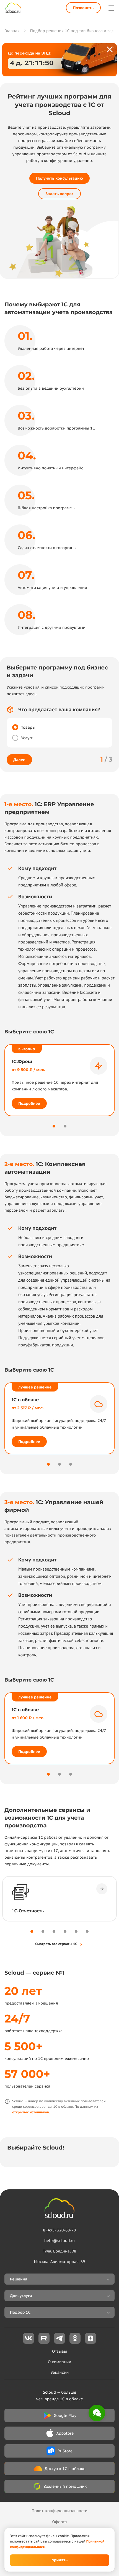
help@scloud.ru (60, 2241)
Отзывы (59, 2351)
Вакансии (60, 2372)
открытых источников (31, 2112)
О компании (60, 2362)
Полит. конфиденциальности (59, 2511)
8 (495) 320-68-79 (59, 2230)
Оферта (59, 2522)
